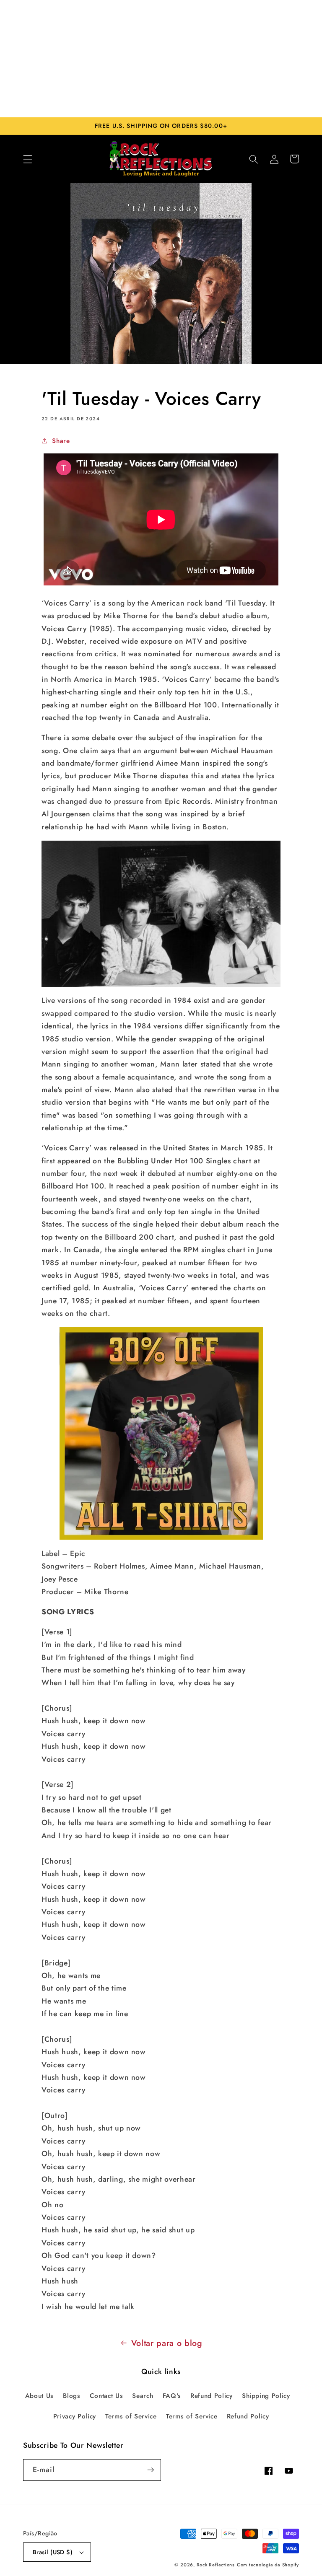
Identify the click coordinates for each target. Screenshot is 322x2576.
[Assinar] (151, 2470)
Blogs (71, 2396)
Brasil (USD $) (53, 2552)
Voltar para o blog (167, 2343)
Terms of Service (131, 2416)
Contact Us (106, 2396)
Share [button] (61, 441)
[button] (28, 159)
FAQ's (172, 2396)
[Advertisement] (161, 59)
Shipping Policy (266, 2396)
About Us (39, 2396)
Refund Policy (212, 2396)
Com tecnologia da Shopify (268, 2565)
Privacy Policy (75, 2416)
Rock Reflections (216, 2565)
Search (143, 2396)
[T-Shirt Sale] (161, 1433)
